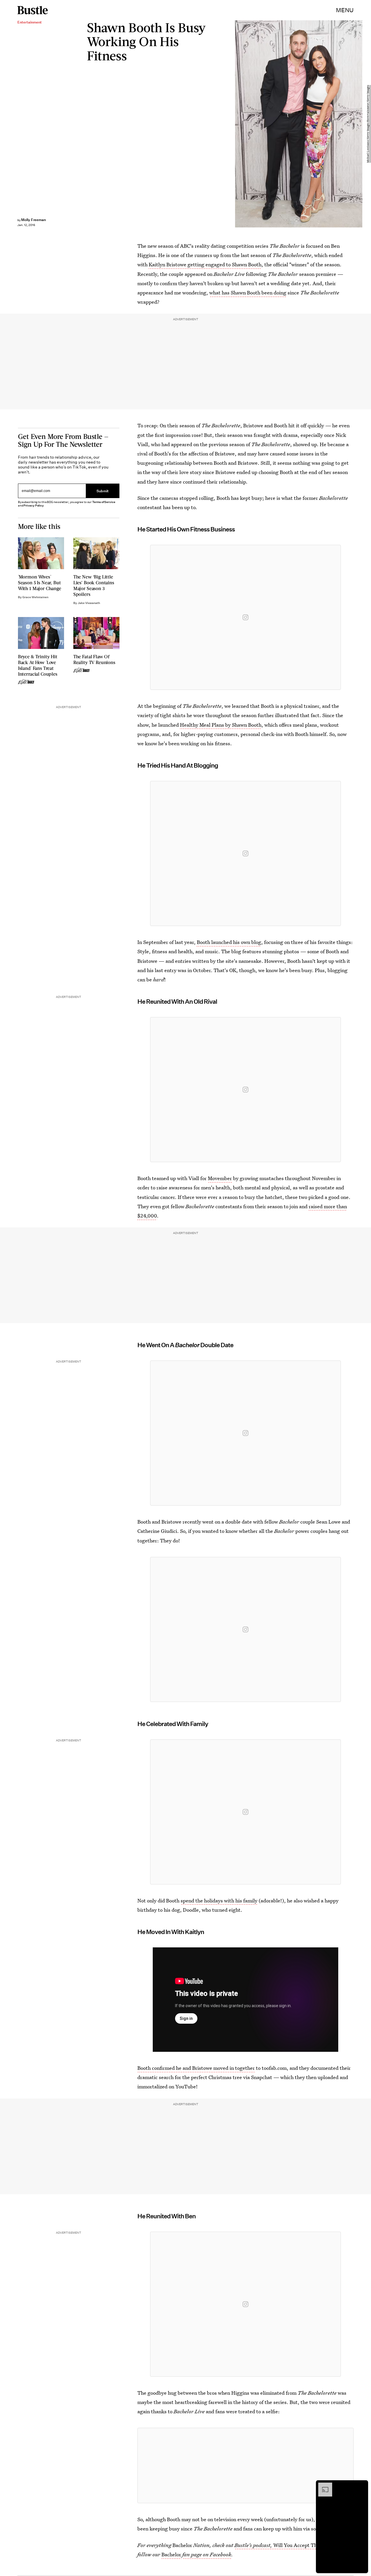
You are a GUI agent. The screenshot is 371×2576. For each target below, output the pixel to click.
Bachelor (171, 2554)
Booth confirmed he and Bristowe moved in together (196, 2068)
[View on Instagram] (245, 617)
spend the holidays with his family (219, 1901)
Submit (103, 491)
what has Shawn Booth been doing (248, 293)
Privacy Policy (34, 505)
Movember (220, 1178)
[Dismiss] (362, 2485)
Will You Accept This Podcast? (288, 2545)
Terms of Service (104, 502)
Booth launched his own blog (229, 942)
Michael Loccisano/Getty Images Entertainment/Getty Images (368, 124)
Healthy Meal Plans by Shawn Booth (221, 725)
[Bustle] (33, 10)
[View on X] (245, 2465)
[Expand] (322, 2485)
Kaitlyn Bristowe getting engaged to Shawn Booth (205, 264)
